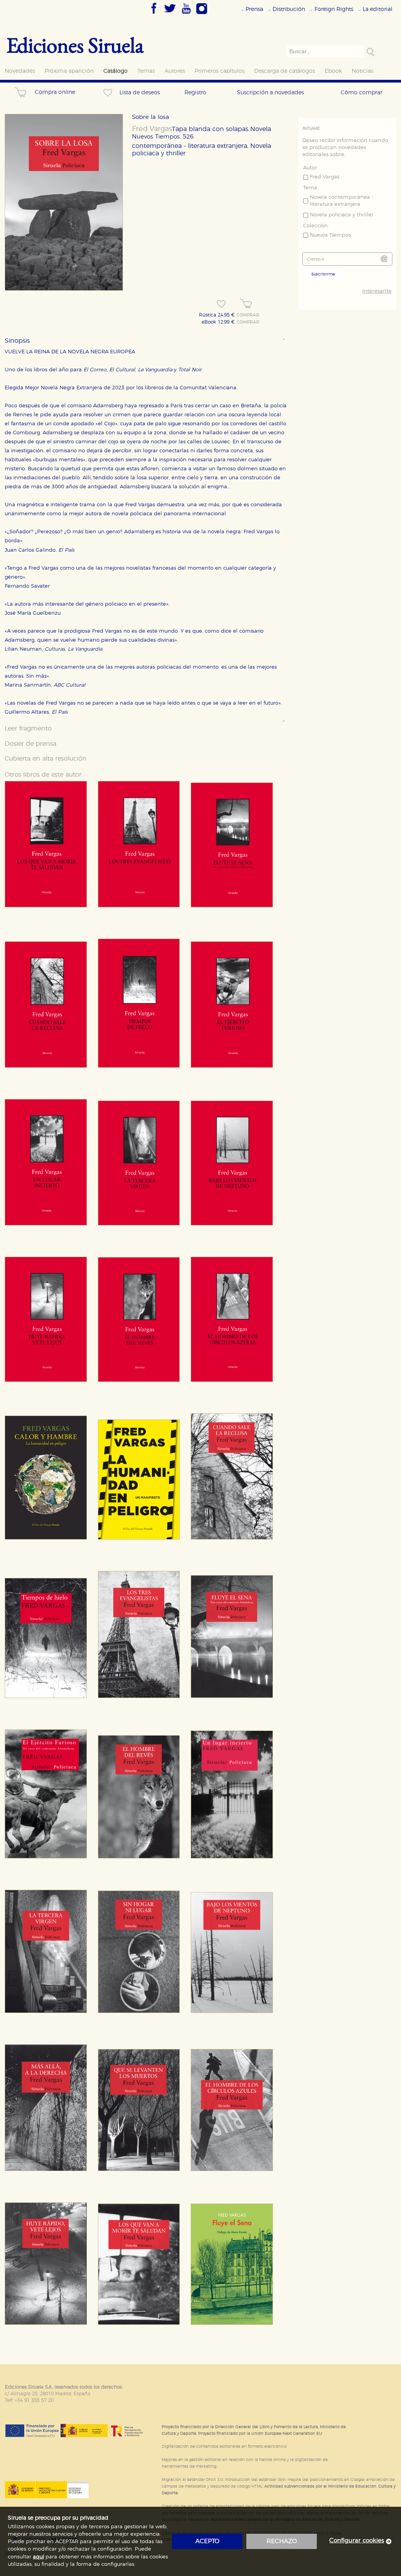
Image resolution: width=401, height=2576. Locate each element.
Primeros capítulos (219, 71)
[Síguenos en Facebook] (154, 14)
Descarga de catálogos (284, 71)
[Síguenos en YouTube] (186, 14)
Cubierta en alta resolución (46, 759)
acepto (207, 2541)
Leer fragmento (28, 729)
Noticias (362, 71)
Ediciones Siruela (75, 45)
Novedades (20, 71)
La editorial (378, 9)
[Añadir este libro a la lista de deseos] (221, 304)
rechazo (282, 2541)
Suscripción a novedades (270, 93)
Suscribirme (323, 274)
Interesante (377, 291)
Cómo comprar (361, 93)
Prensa (254, 9)
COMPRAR (248, 315)
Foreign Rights (334, 9)
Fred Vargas (152, 129)
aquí (38, 2557)
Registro (195, 93)
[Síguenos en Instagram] (202, 14)
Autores (175, 71)
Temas (146, 71)
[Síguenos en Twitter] (170, 14)
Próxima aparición (69, 71)
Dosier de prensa (31, 744)
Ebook (333, 71)
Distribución (289, 9)
